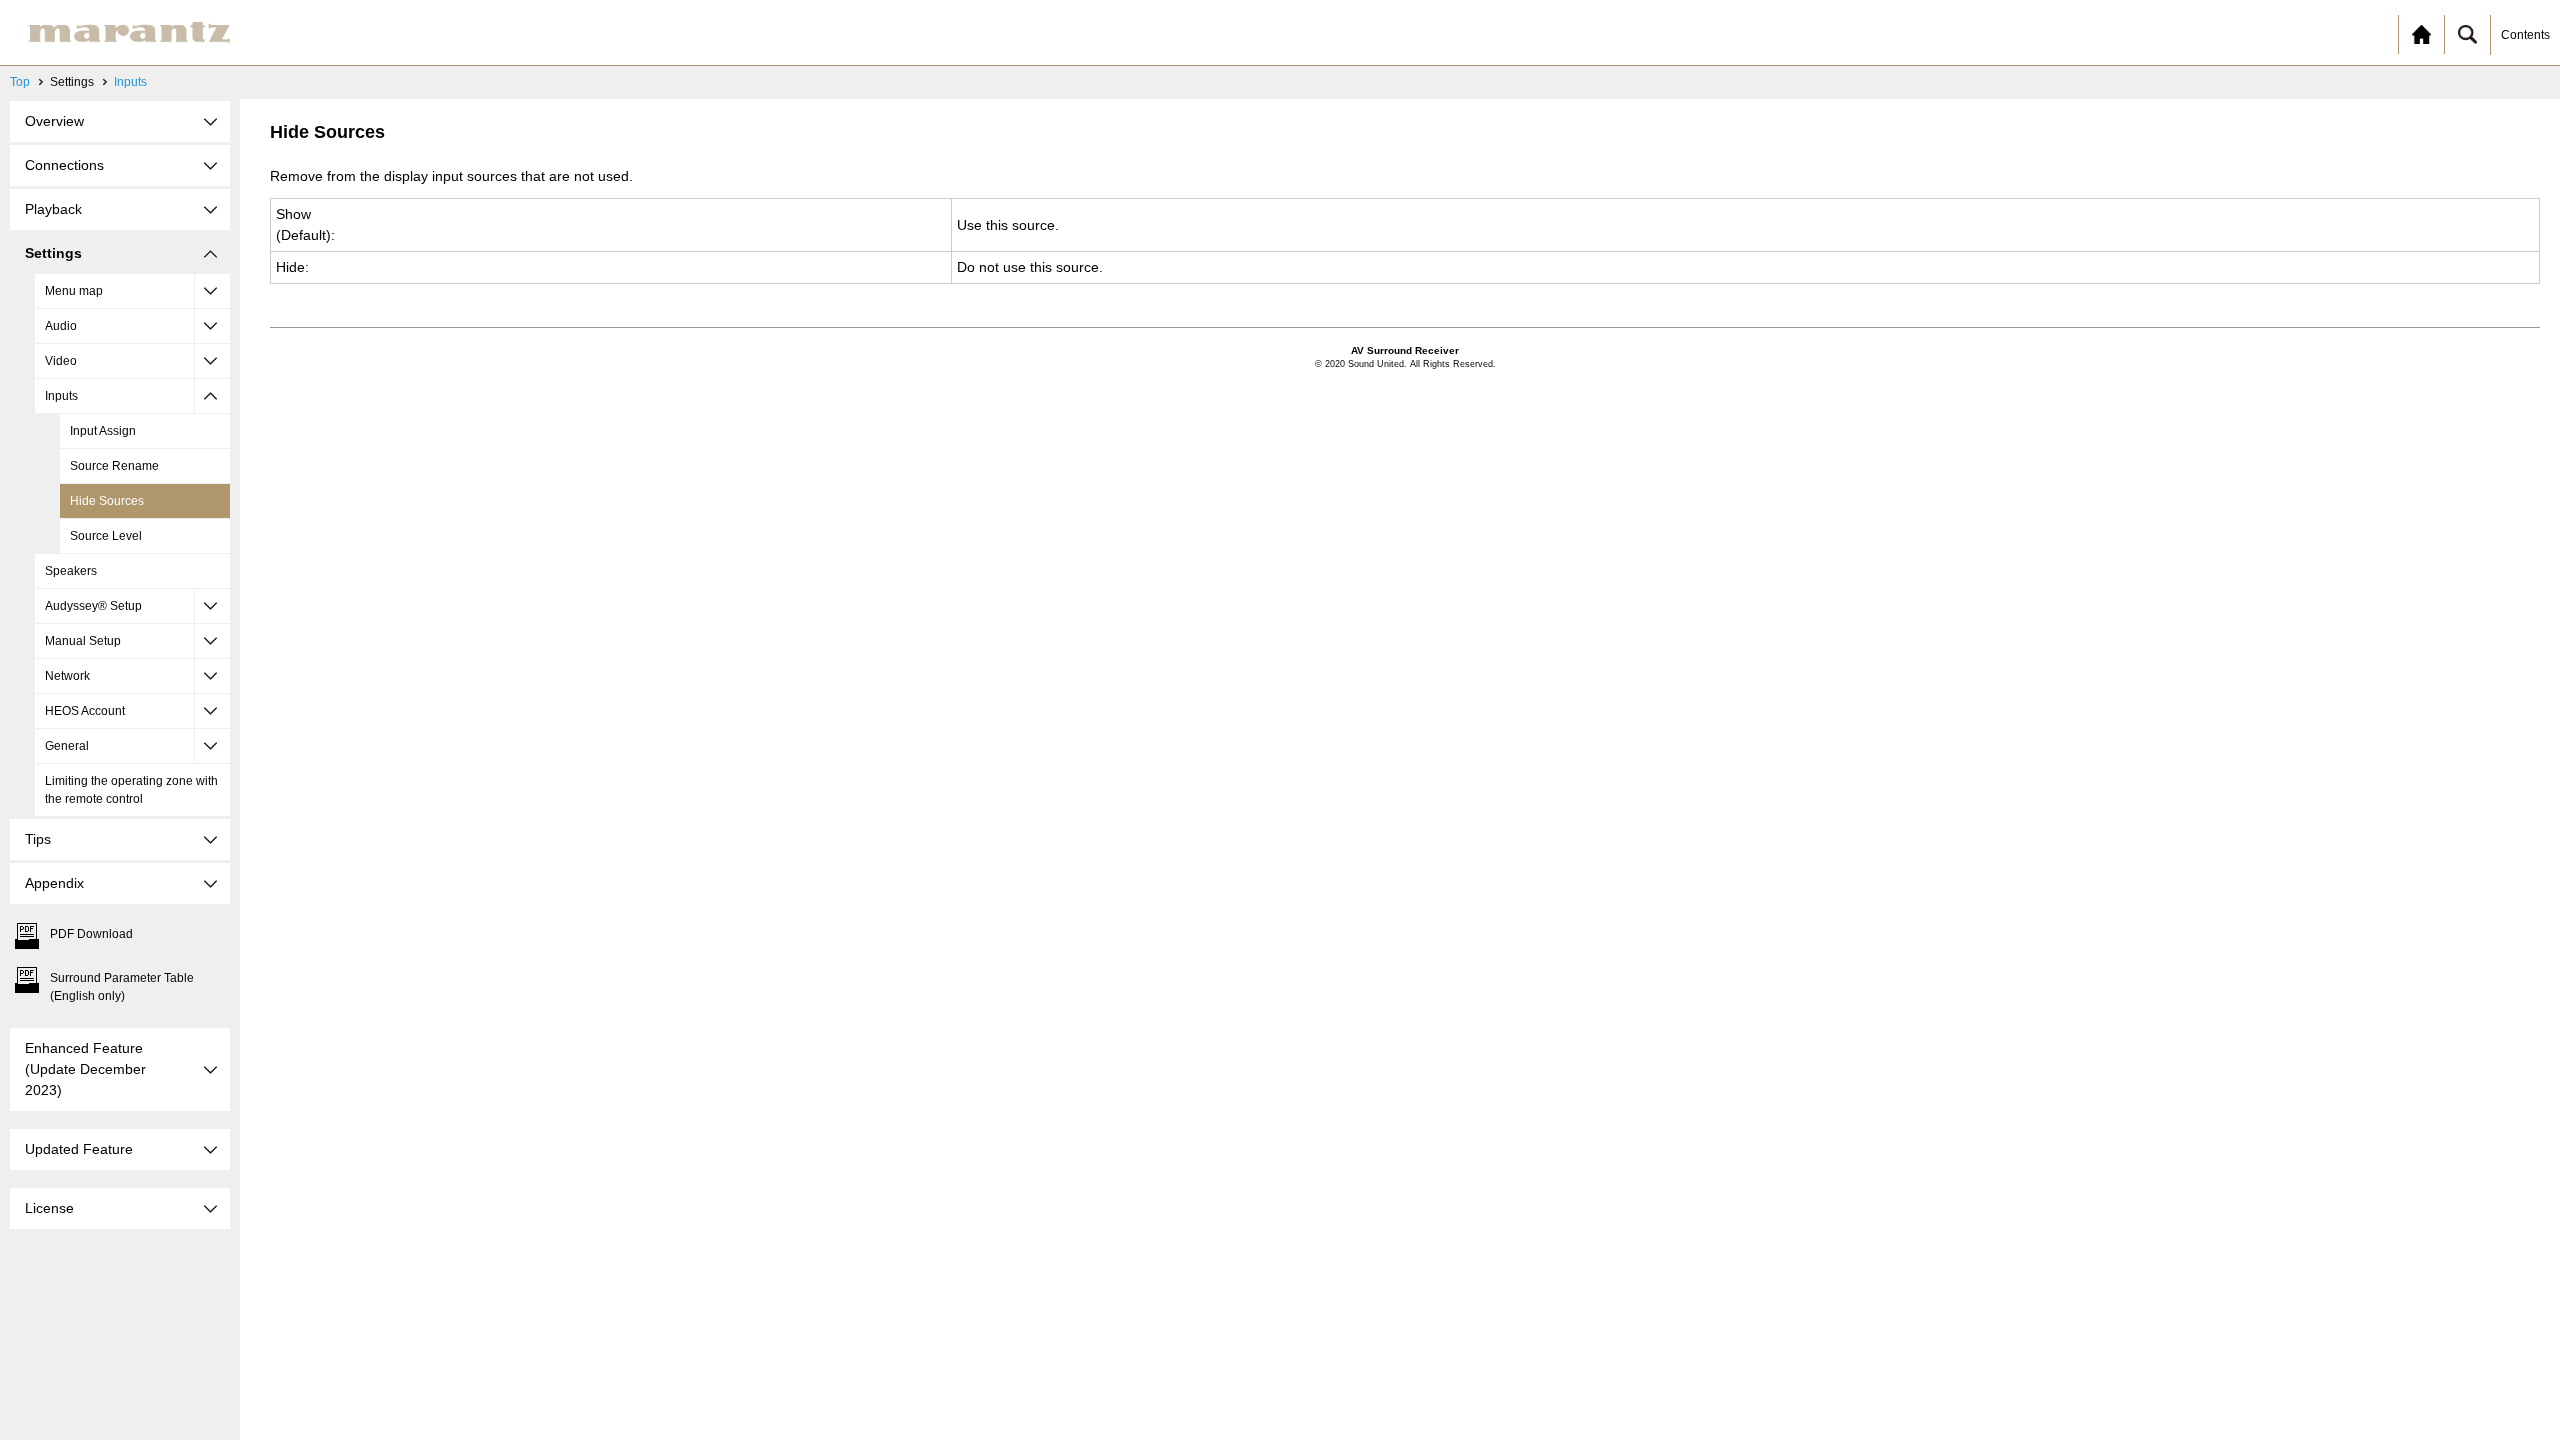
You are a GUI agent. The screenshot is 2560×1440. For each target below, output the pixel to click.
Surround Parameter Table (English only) (122, 987)
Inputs (130, 82)
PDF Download (91, 934)
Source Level (106, 536)
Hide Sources (107, 501)
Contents (2525, 35)
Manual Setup (83, 641)
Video (61, 361)
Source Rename (114, 466)
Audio (61, 326)
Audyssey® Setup (93, 606)
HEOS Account (85, 711)
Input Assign (103, 431)
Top (20, 82)
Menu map (74, 291)
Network (67, 676)
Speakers (71, 571)
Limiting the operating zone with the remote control (131, 790)
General (67, 746)
